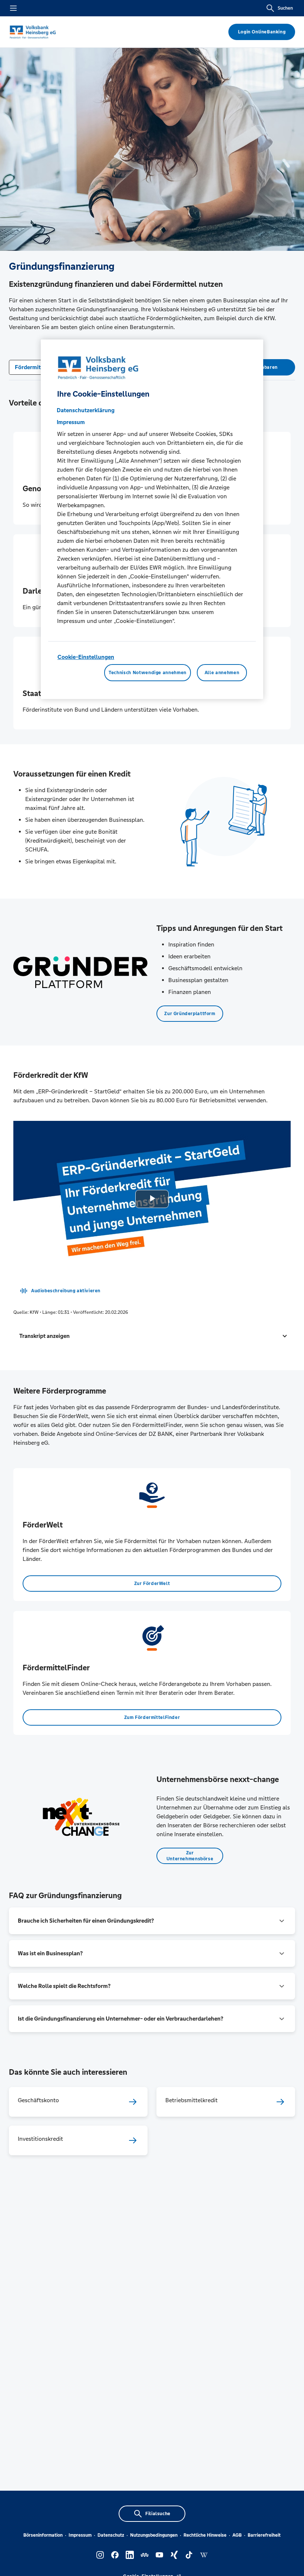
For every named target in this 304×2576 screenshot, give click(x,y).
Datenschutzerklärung (86, 410)
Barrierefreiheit (264, 2535)
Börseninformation (43, 2535)
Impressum (80, 2535)
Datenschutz (111, 2535)
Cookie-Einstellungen (86, 657)
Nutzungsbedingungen (154, 2535)
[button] (152, 1336)
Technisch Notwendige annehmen (148, 673)
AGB (237, 2535)
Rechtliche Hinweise (205, 2535)
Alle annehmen (222, 673)
